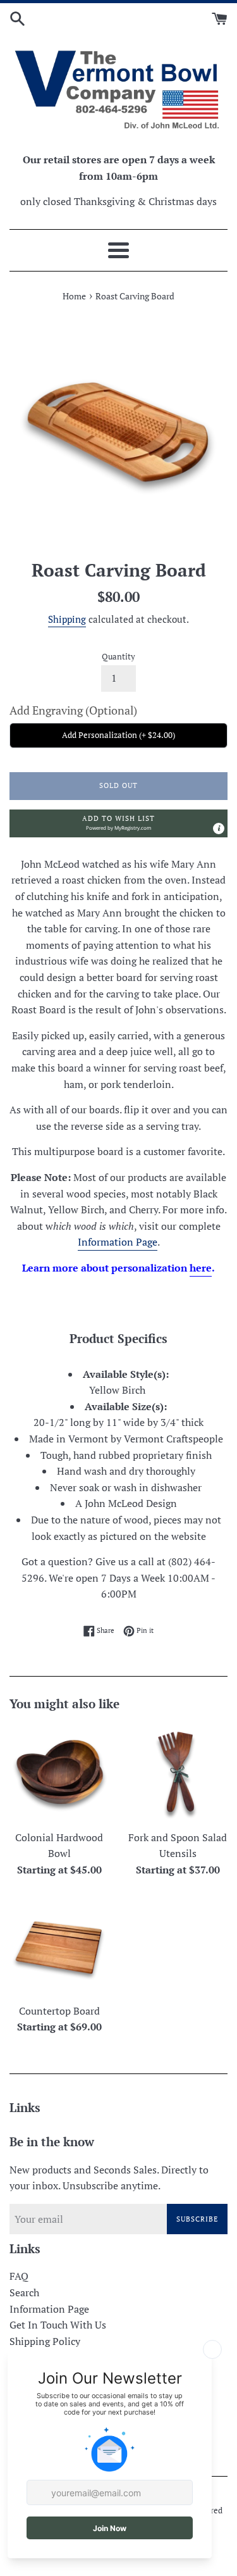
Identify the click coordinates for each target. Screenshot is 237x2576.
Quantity (118, 657)
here (201, 1268)
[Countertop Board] (59, 1947)
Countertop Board (59, 2011)
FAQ (19, 2276)
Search (24, 2292)
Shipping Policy (45, 2341)
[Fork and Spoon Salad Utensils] (178, 1773)
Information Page (118, 1242)
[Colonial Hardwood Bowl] (59, 1773)
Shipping (67, 619)
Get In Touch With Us (58, 2325)
